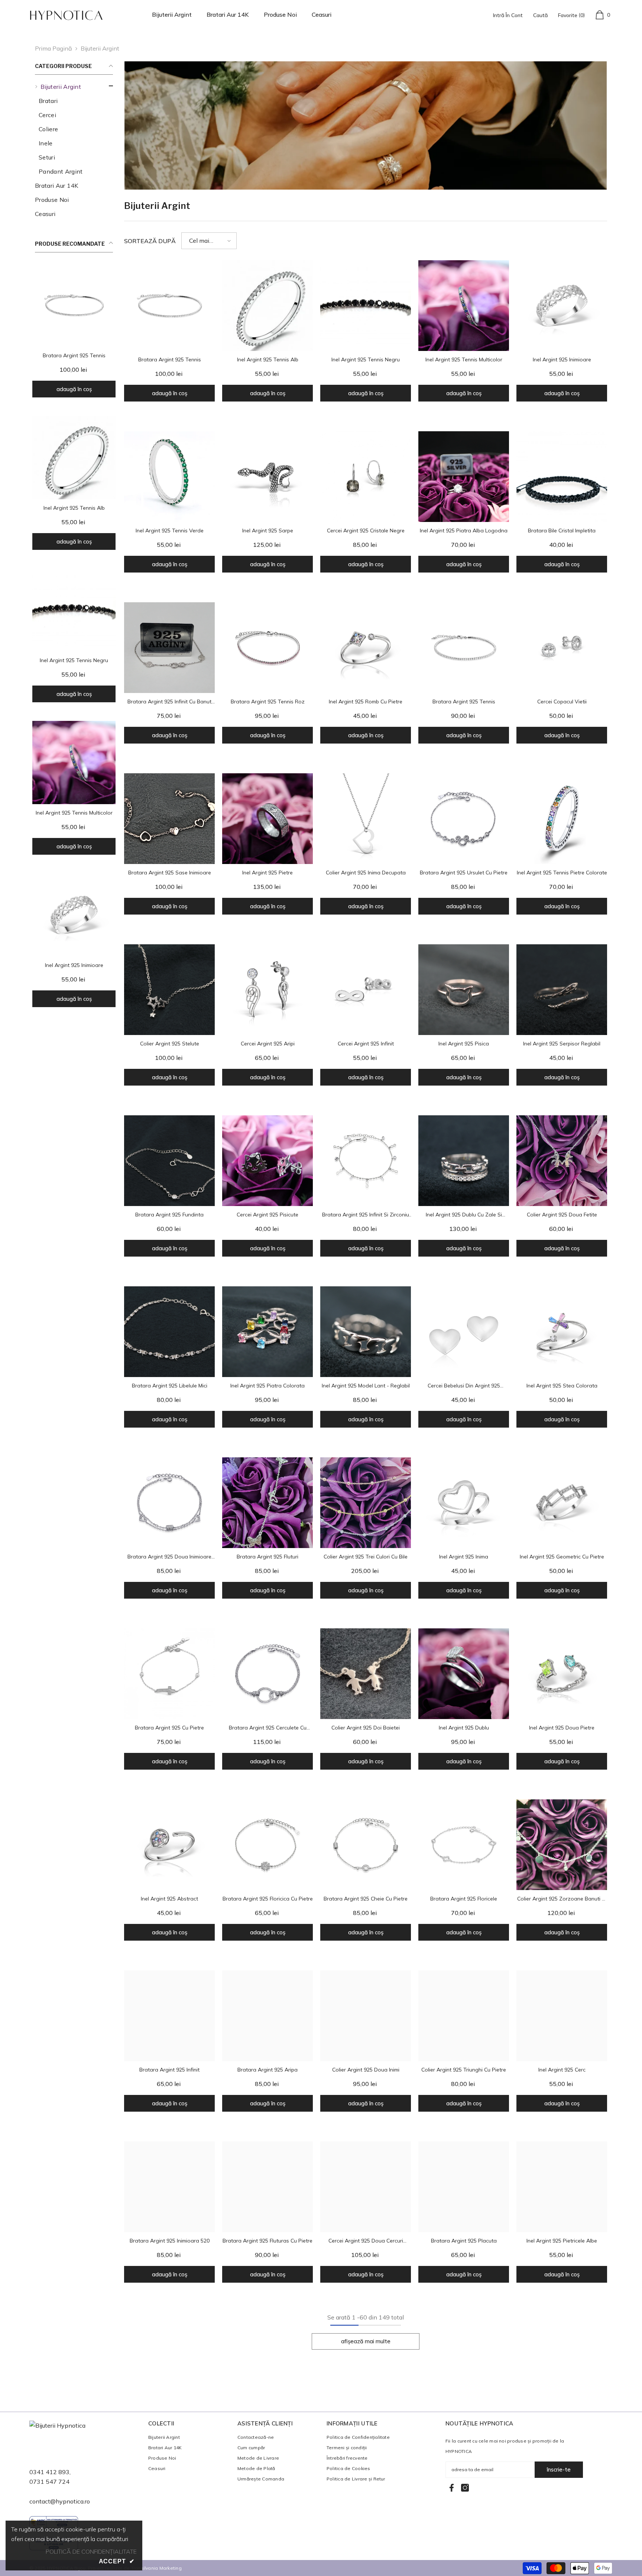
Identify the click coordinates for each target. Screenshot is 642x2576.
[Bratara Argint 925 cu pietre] (169, 1674)
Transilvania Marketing (156, 2568)
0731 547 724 (49, 2482)
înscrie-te (559, 2469)
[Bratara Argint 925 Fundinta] (169, 1161)
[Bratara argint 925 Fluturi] (267, 1503)
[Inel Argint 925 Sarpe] (267, 477)
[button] (209, 241)
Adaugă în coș (74, 389)
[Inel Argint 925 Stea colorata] (562, 1332)
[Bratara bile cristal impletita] (562, 477)
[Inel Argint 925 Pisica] (464, 990)
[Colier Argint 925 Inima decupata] (366, 819)
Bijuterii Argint (100, 48)
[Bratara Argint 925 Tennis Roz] (267, 648)
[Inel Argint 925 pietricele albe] (562, 2187)
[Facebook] (452, 2488)
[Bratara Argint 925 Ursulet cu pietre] (464, 819)
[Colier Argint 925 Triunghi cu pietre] (464, 2016)
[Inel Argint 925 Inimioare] (74, 915)
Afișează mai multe (366, 2341)
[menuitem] (74, 129)
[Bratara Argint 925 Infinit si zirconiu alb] (366, 1161)
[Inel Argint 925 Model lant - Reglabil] (366, 1332)
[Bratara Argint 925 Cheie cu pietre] (366, 1845)
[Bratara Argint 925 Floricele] (464, 1845)
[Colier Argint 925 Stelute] (169, 990)
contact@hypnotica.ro (60, 2501)
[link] (366, 126)
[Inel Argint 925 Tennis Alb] (74, 458)
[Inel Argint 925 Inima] (464, 1503)
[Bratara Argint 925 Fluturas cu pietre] (267, 2187)
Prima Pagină (53, 48)
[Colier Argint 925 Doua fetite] (562, 1161)
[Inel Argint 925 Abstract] (169, 1845)
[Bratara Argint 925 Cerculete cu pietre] (267, 1674)
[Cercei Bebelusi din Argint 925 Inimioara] (464, 1332)
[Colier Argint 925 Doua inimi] (366, 2016)
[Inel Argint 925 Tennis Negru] (74, 610)
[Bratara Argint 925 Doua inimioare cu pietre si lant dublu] (169, 1503)
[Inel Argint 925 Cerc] (562, 2016)
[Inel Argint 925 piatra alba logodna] (464, 477)
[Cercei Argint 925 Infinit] (366, 990)
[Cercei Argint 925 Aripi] (267, 990)
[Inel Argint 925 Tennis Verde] (169, 477)
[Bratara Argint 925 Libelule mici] (169, 1332)
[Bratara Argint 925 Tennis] (74, 305)
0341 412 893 (49, 2472)
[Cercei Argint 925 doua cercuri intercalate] (366, 2187)
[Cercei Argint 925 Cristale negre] (366, 477)
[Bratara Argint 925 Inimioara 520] (169, 2187)
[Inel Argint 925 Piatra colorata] (267, 1332)
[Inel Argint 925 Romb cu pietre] (366, 648)
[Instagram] (465, 2488)
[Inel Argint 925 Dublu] (464, 1674)
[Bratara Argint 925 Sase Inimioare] (169, 819)
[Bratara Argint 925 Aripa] (267, 2016)
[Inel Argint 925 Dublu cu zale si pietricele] (464, 1161)
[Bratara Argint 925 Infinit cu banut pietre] (169, 648)
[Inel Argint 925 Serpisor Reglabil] (562, 990)
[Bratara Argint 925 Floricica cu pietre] (267, 1845)
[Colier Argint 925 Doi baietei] (366, 1674)
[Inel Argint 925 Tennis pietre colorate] (562, 819)
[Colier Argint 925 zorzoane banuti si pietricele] (562, 1845)
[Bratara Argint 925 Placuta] (464, 2187)
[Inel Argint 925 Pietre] (267, 819)
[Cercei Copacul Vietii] (562, 648)
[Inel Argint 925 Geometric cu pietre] (562, 1503)
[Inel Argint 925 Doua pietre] (562, 1674)
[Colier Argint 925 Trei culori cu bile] (366, 1503)
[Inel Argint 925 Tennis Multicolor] (74, 763)
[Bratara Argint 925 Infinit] (169, 2016)
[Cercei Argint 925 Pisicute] (267, 1161)
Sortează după (150, 241)
